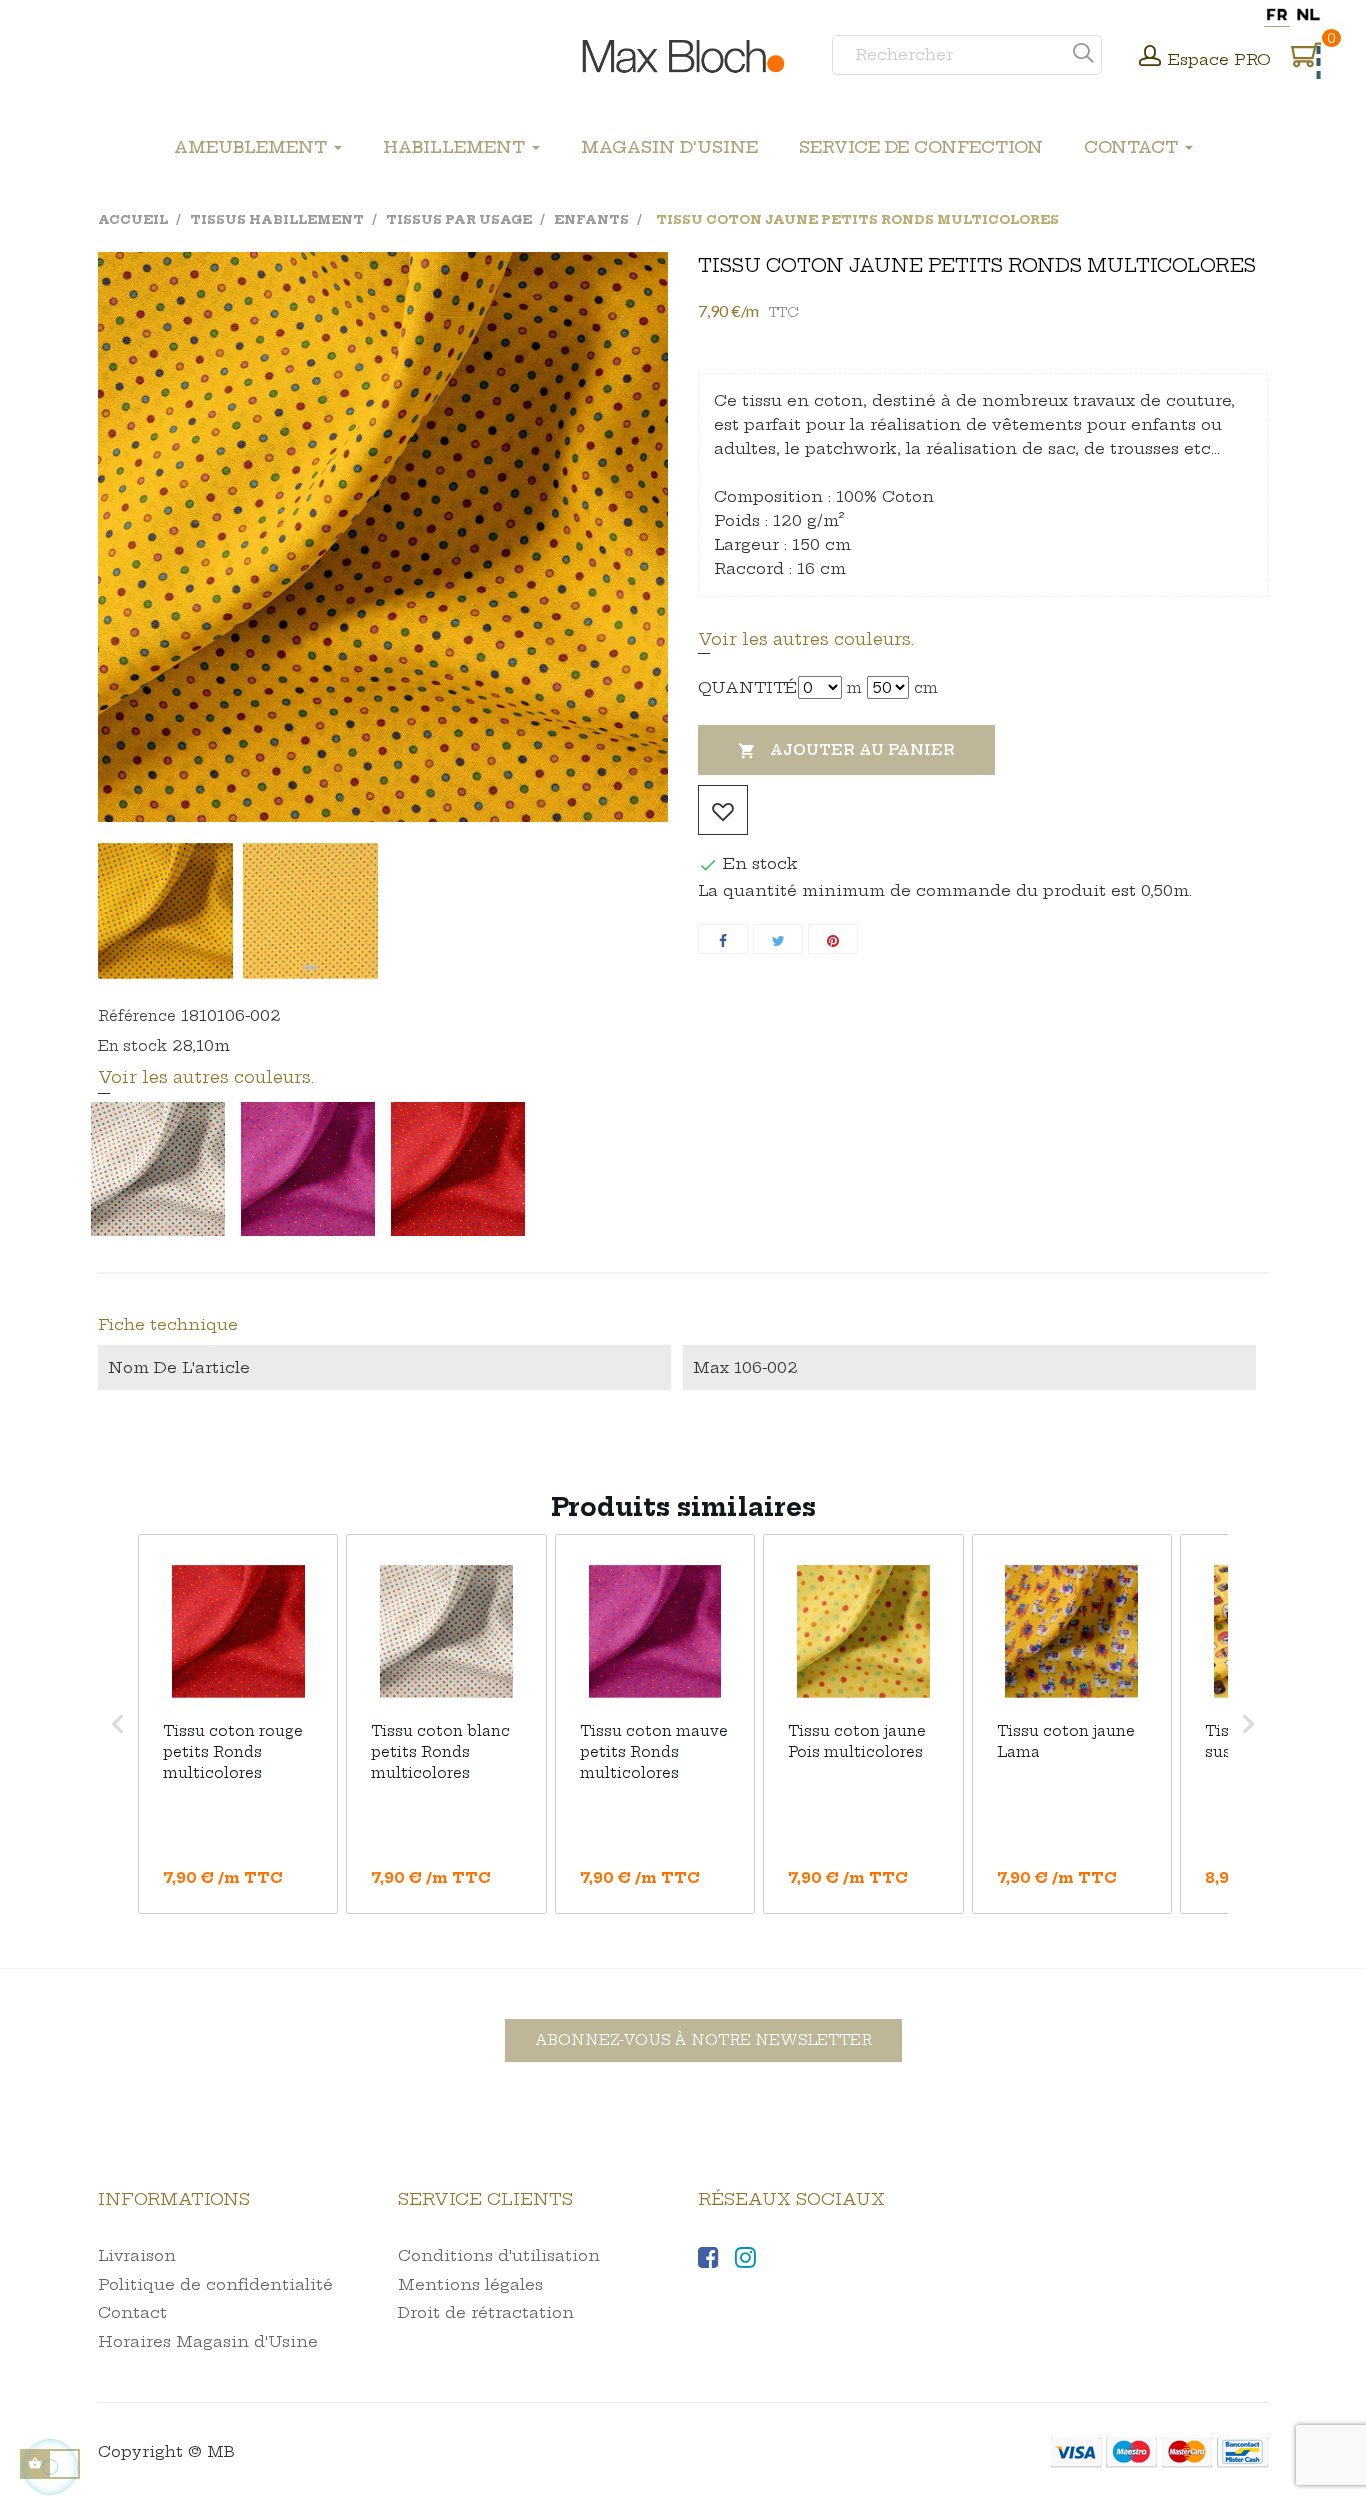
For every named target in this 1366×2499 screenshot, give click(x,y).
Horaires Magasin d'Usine (208, 2341)
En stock (132, 1046)
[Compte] (1150, 58)
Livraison (137, 2255)
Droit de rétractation (486, 2312)
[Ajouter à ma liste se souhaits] (723, 810)
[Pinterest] (833, 939)
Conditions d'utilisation (499, 2255)
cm (926, 688)
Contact (132, 2312)
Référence (137, 1016)
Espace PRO (1219, 59)
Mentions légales (470, 2284)
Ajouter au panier (846, 750)
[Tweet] (778, 939)
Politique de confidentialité (215, 2284)
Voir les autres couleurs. (806, 639)
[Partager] (723, 939)
